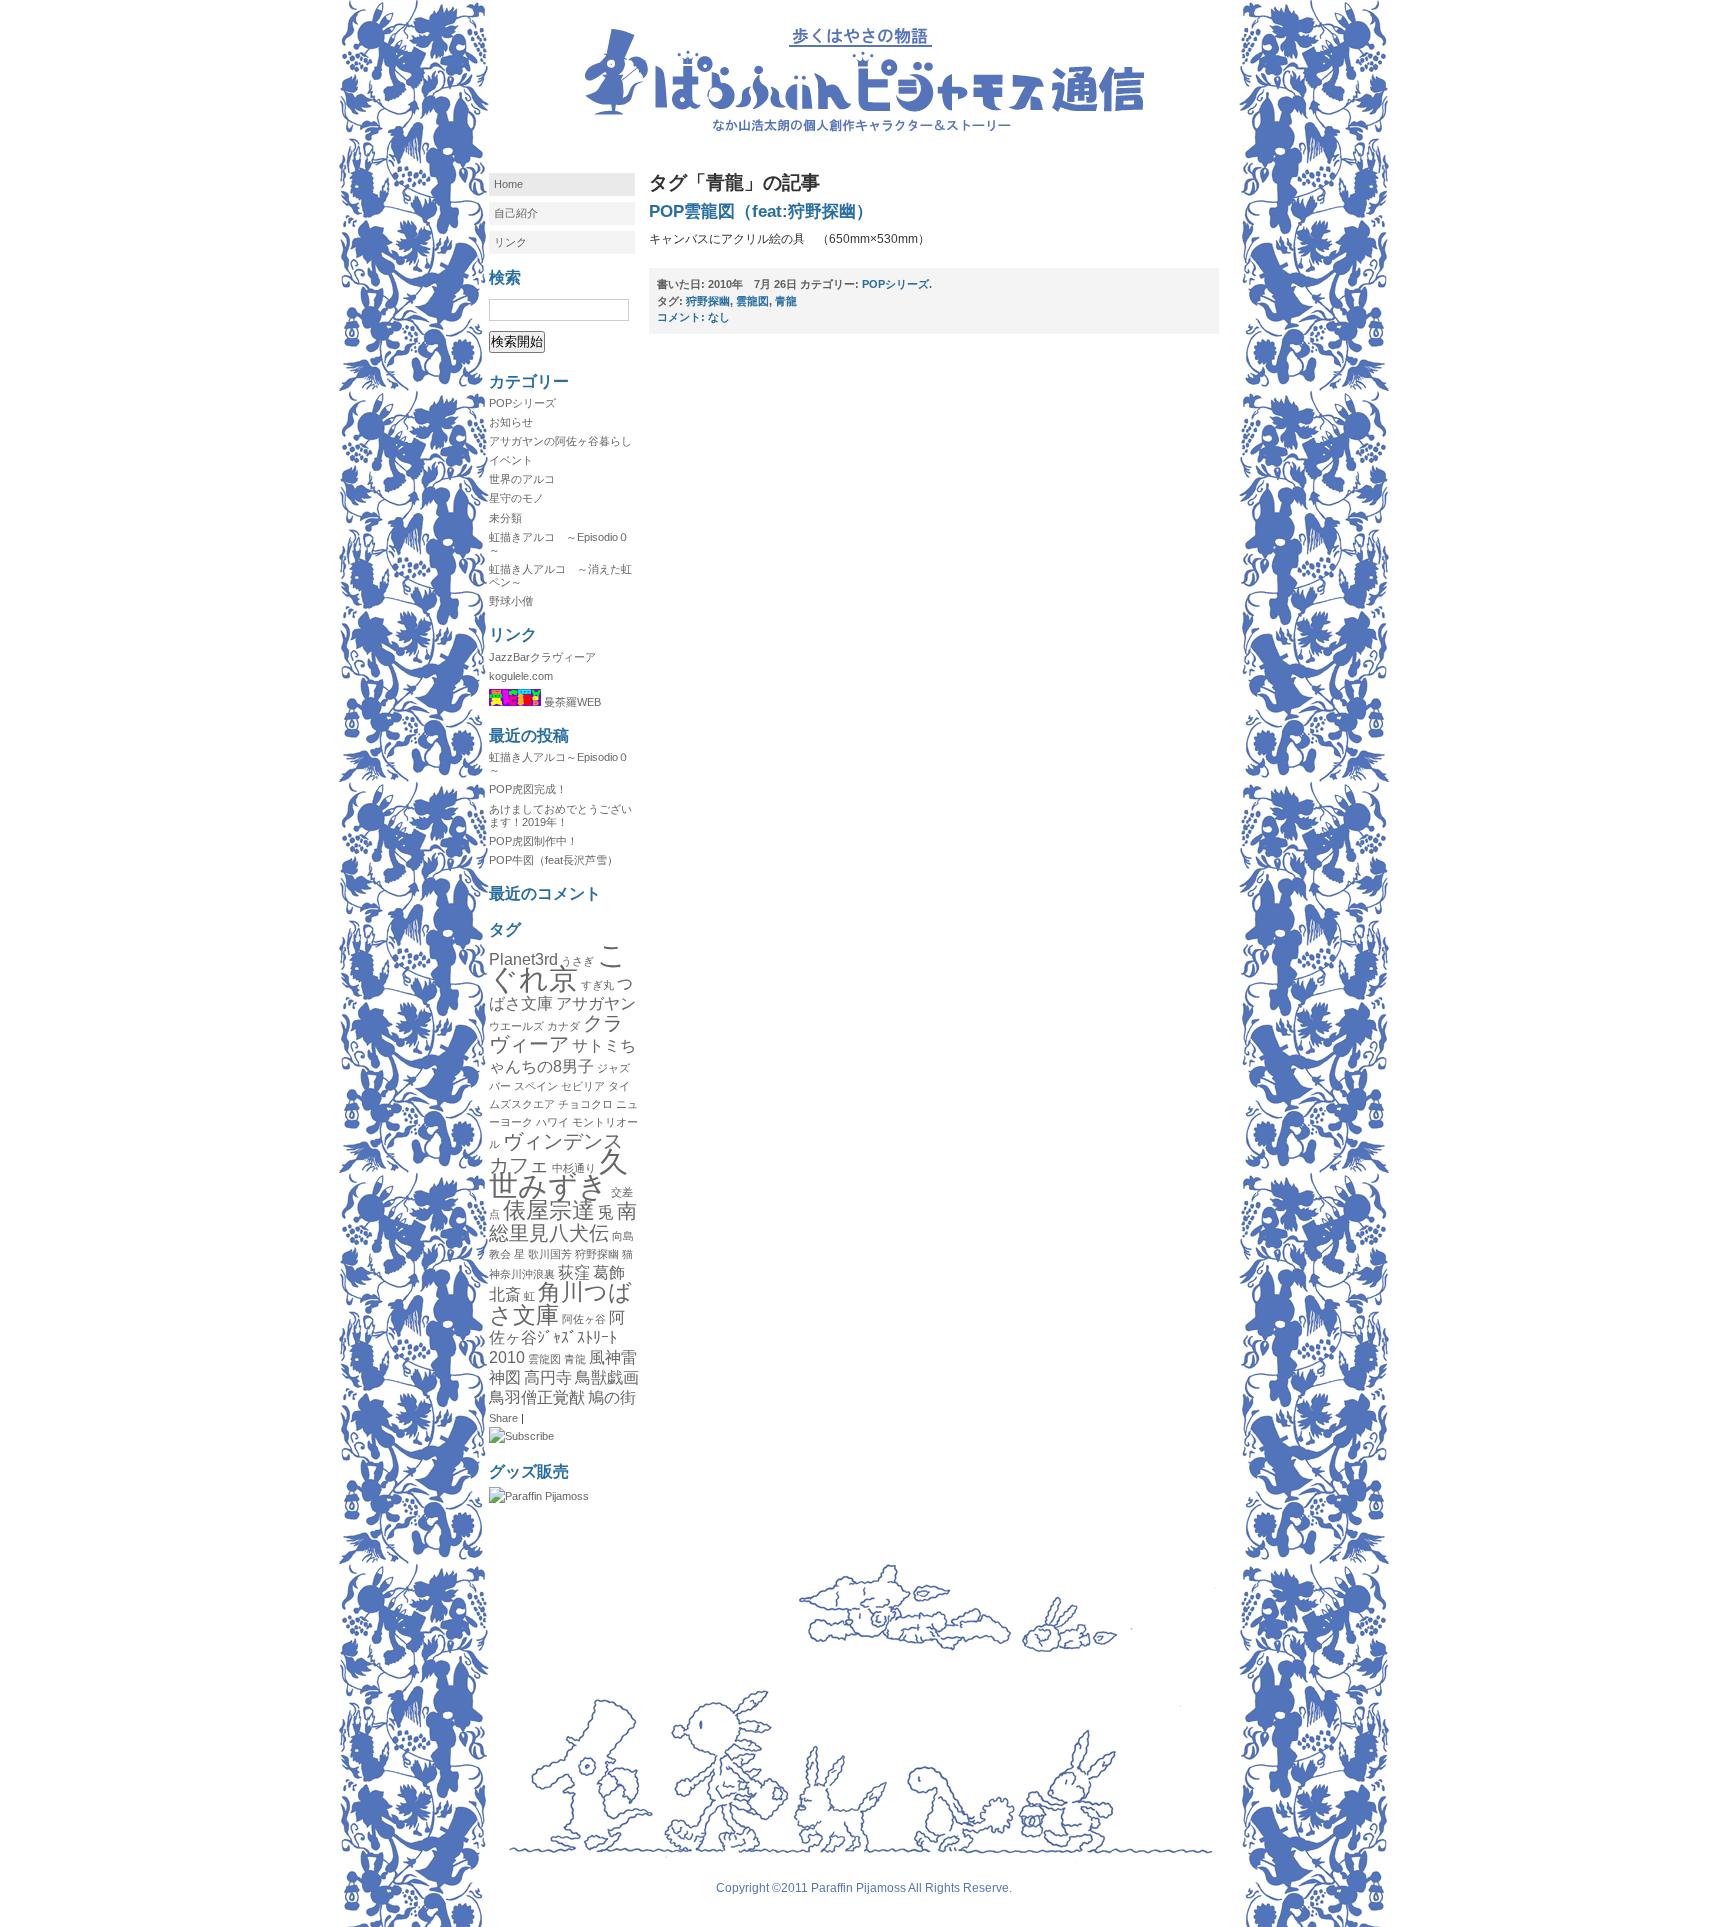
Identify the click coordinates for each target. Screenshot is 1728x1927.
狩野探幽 (597, 1254)
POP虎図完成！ (528, 789)
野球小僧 (511, 601)
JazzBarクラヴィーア (542, 657)
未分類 (505, 518)
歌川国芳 (550, 1254)
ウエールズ (516, 1026)
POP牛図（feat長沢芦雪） (553, 860)
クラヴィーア (556, 1033)
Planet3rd (523, 959)
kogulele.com (521, 676)
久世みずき (558, 1173)
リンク (510, 242)
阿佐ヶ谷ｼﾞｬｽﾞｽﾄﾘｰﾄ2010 (557, 1337)
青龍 (575, 1359)
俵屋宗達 (549, 1210)
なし (693, 317)
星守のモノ (516, 498)
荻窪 (574, 1272)
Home (508, 184)
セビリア (583, 1086)
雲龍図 (544, 1359)
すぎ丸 (597, 985)
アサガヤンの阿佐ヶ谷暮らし (560, 441)
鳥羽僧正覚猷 (537, 1397)
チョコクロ (585, 1104)
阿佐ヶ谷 (584, 1319)
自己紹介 (516, 213)
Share (503, 1418)
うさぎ (577, 961)
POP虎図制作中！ (533, 841)
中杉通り (574, 1168)
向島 (623, 1236)
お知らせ (511, 422)
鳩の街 (612, 1397)
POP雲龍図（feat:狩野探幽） (761, 211)
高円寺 (548, 1377)
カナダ (563, 1026)
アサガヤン (596, 1003)
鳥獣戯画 (607, 1377)
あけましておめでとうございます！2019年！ (560, 815)
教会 (500, 1254)
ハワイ (552, 1122)
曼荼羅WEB (571, 702)
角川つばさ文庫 (560, 1303)
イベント (511, 460)
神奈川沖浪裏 (522, 1274)
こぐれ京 (558, 966)
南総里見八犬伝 (563, 1221)
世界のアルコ (522, 479)
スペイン (536, 1086)
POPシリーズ (522, 403)
